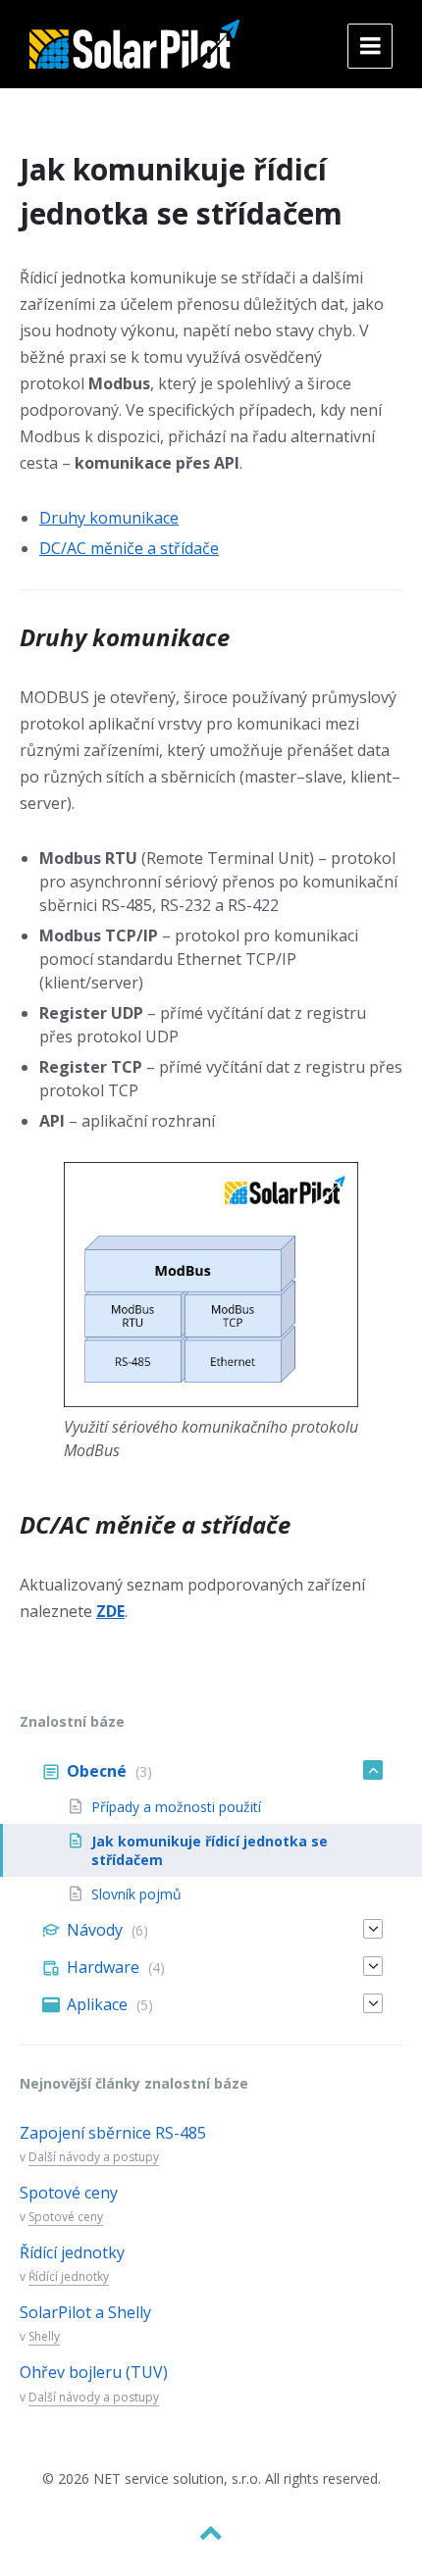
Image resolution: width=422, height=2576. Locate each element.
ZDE (110, 1611)
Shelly (44, 2336)
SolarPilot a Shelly (85, 2312)
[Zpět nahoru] (211, 2533)
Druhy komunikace (109, 518)
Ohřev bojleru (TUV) (94, 2372)
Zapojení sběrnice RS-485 (113, 2133)
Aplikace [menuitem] (97, 2004)
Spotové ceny (69, 2193)
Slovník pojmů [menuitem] (136, 1894)
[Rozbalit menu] (370, 46)
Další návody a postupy (94, 2157)
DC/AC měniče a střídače (129, 548)
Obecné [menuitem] (97, 1771)
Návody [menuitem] (95, 1930)
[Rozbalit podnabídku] (373, 1770)
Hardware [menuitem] (103, 1967)
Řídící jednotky (72, 2252)
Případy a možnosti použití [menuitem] (176, 1807)
